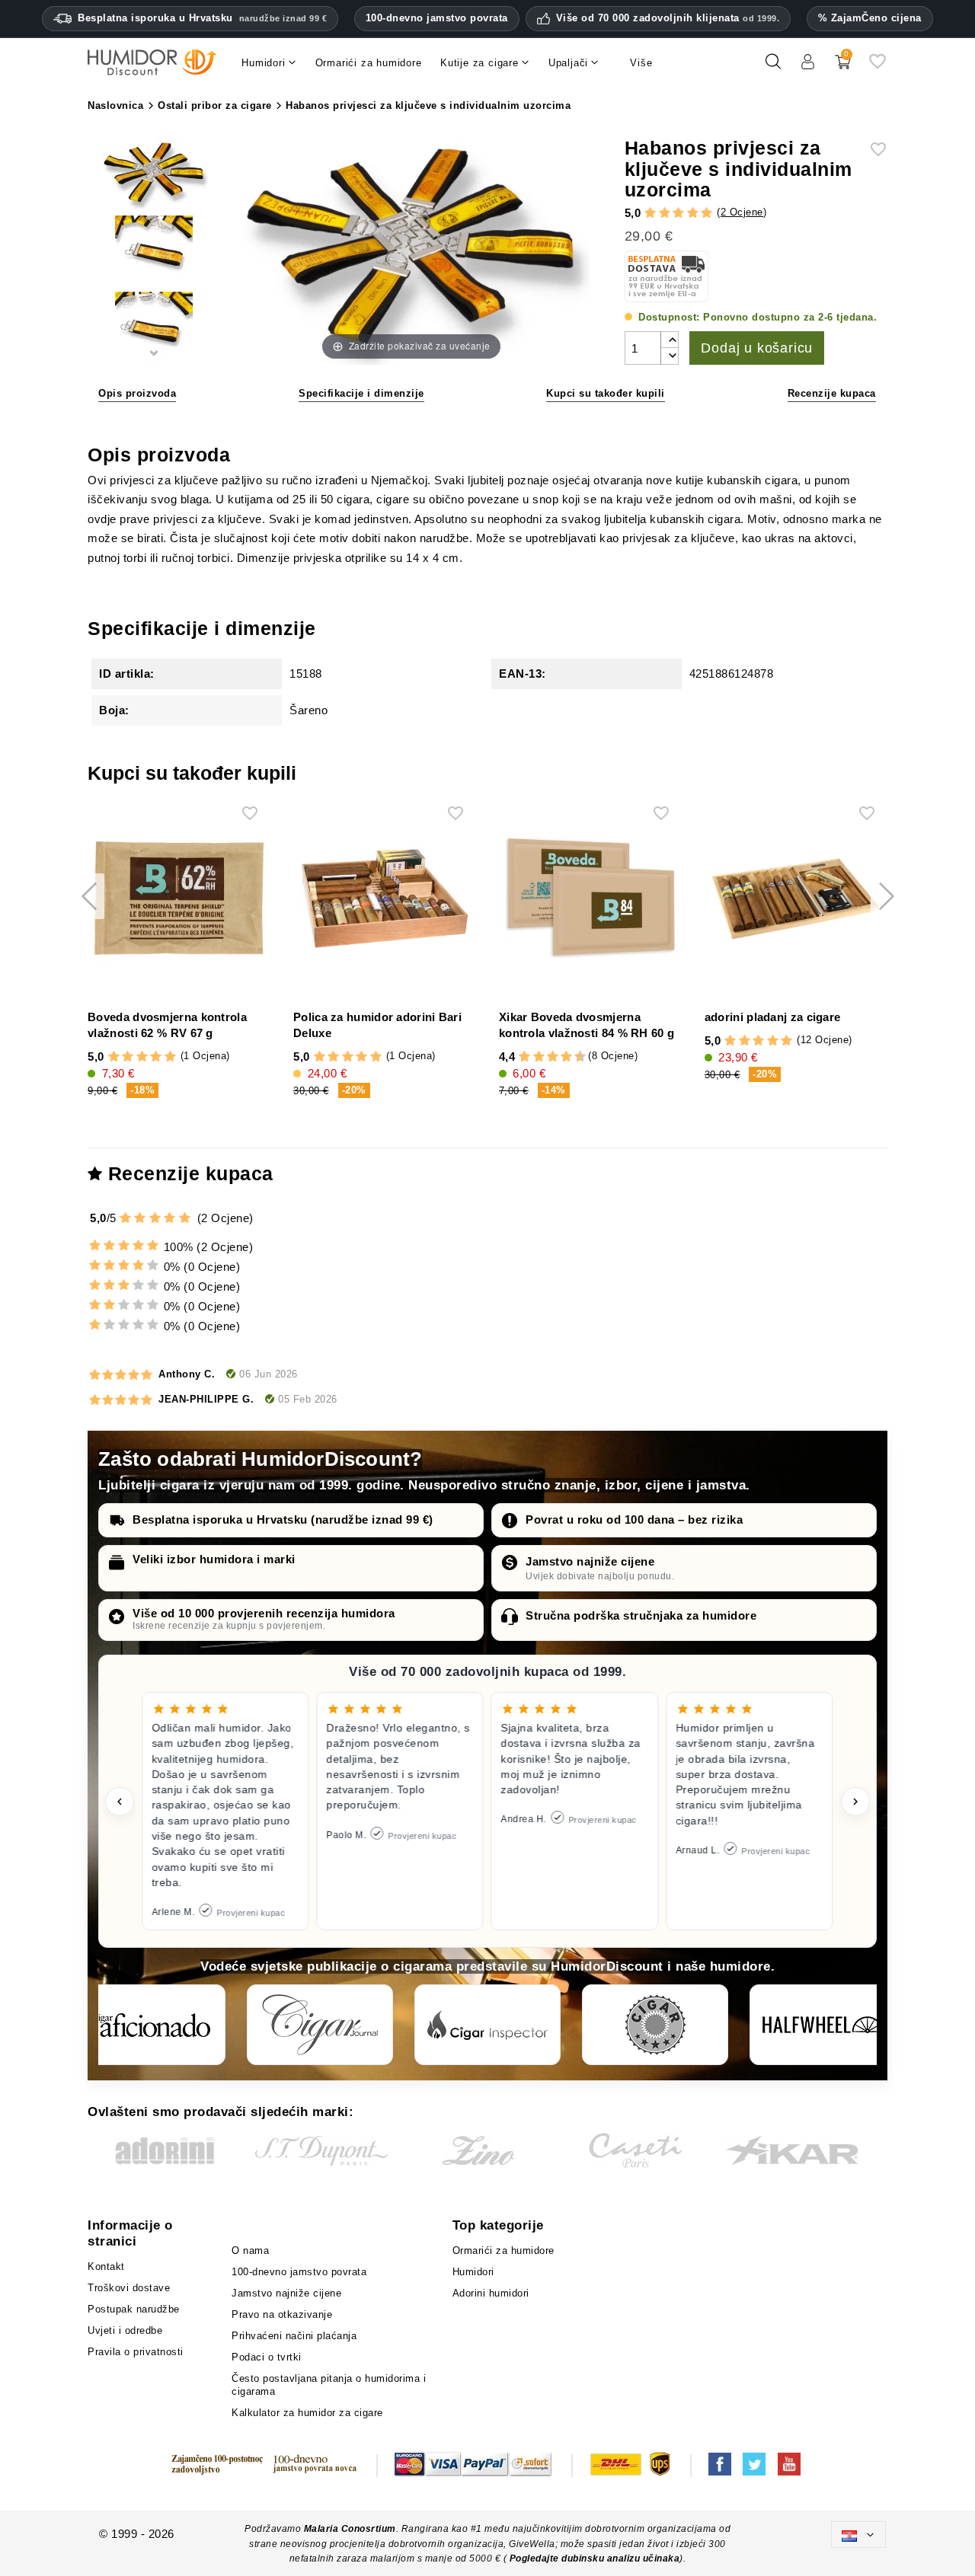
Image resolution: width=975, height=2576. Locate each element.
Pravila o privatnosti (136, 2352)
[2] (665, 213)
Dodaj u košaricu (757, 348)
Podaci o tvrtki (267, 2357)
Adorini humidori (491, 2293)
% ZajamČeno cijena (870, 18)
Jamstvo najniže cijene (590, 1561)
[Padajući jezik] (858, 2535)
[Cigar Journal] (320, 2025)
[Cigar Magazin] (655, 2025)
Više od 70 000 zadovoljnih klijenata (668, 18)
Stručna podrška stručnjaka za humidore (641, 1615)
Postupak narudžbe (134, 2309)
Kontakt (106, 2266)
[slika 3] (154, 328)
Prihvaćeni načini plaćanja (294, 2336)
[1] (650, 213)
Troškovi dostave (129, 2288)
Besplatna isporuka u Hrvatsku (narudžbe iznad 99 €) (283, 1519)
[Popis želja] (877, 67)
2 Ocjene (742, 212)
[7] (559, 1057)
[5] (706, 213)
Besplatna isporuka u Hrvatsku (202, 18)
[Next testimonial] (855, 1802)
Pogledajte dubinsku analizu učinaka (595, 2558)
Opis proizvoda (137, 393)
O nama (250, 2250)
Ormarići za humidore (503, 2250)
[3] (678, 213)
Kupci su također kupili (606, 393)
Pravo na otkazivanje (282, 2314)
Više (641, 63)
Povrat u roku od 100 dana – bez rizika (634, 1519)
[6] (553, 1057)
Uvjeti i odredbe (125, 2330)
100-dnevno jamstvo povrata (437, 18)
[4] (693, 213)
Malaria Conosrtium (350, 2529)
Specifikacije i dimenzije (361, 393)
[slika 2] (154, 252)
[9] (574, 1057)
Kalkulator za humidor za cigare (307, 2413)
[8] (566, 1057)
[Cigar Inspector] (487, 2025)
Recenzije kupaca (832, 393)
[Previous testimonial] (120, 1802)
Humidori (473, 2272)
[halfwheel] (823, 2025)
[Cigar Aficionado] (152, 2025)
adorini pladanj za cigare (773, 1017)
